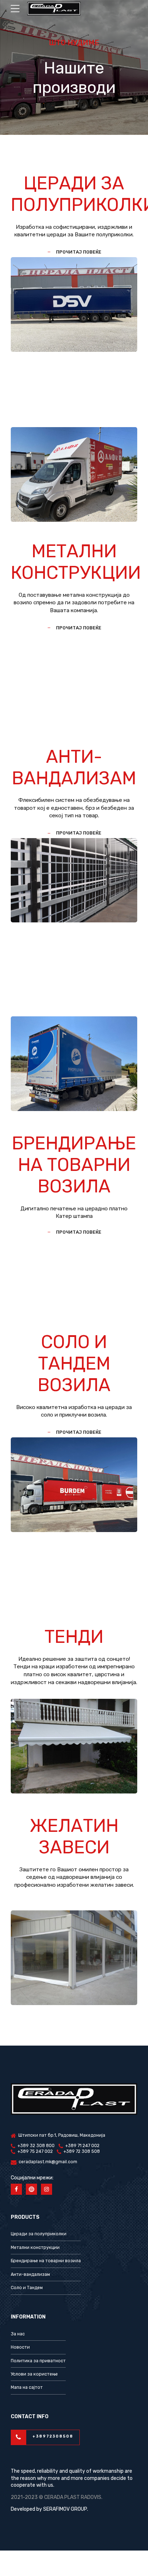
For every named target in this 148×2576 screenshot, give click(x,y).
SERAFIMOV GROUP (65, 2509)
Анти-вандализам (30, 2274)
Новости (20, 2347)
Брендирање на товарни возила (46, 2261)
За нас (18, 2334)
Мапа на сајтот (27, 2387)
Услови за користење (34, 2374)
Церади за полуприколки (39, 2234)
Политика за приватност (38, 2361)
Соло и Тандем (27, 2288)
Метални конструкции (35, 2247)
